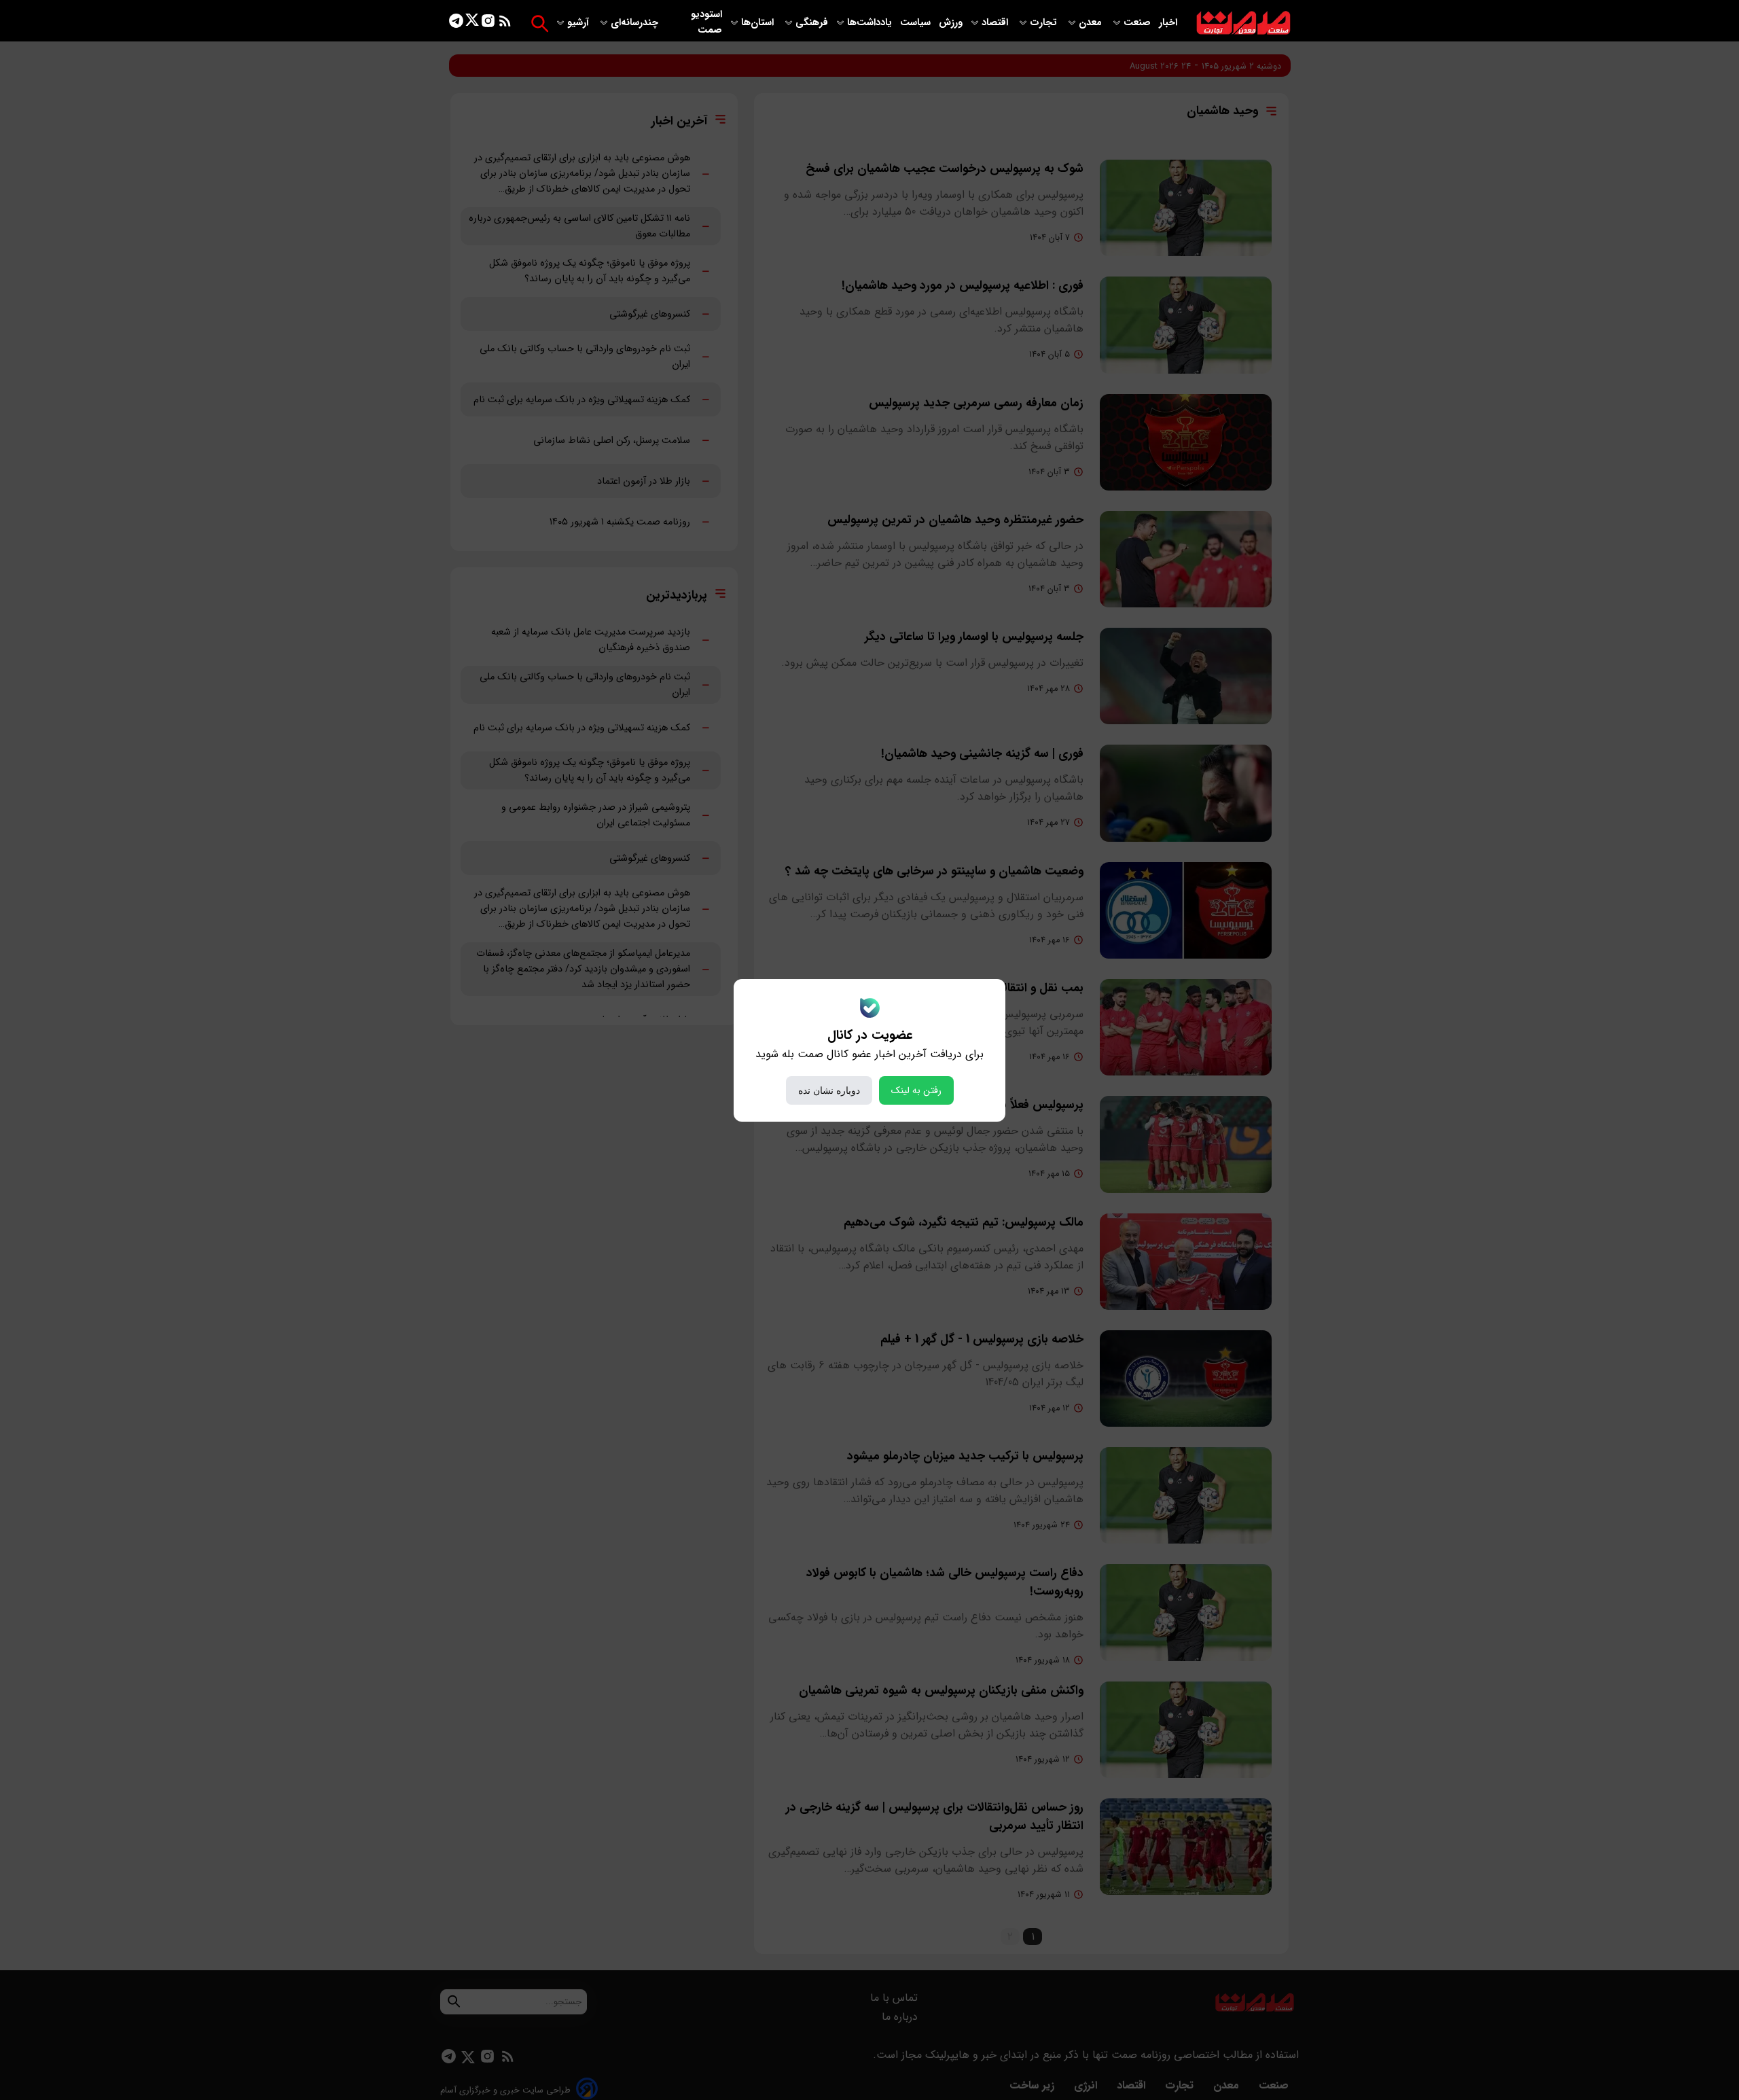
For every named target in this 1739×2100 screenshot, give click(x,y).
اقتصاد (996, 23)
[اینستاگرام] (488, 23)
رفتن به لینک (916, 1090)
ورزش (951, 23)
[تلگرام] (456, 23)
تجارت (1045, 23)
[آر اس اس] (505, 23)
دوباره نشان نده (829, 1090)
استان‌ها (759, 23)
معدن (1092, 23)
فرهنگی (812, 23)
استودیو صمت (706, 22)
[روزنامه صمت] (1243, 23)
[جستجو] (540, 23)
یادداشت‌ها (871, 23)
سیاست (917, 23)
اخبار (1168, 23)
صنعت (1139, 23)
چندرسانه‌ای (636, 23)
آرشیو (579, 23)
